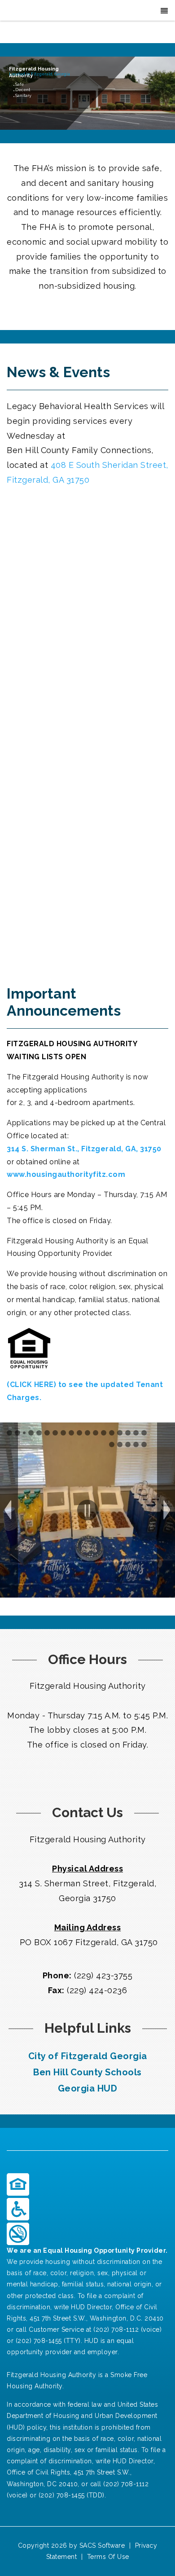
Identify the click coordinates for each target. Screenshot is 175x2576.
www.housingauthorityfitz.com (66, 1174)
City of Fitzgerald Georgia (88, 2056)
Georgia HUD (88, 2088)
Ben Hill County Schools (87, 2072)
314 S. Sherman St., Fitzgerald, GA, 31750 (84, 1149)
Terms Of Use (108, 2557)
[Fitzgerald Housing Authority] (20, 11)
